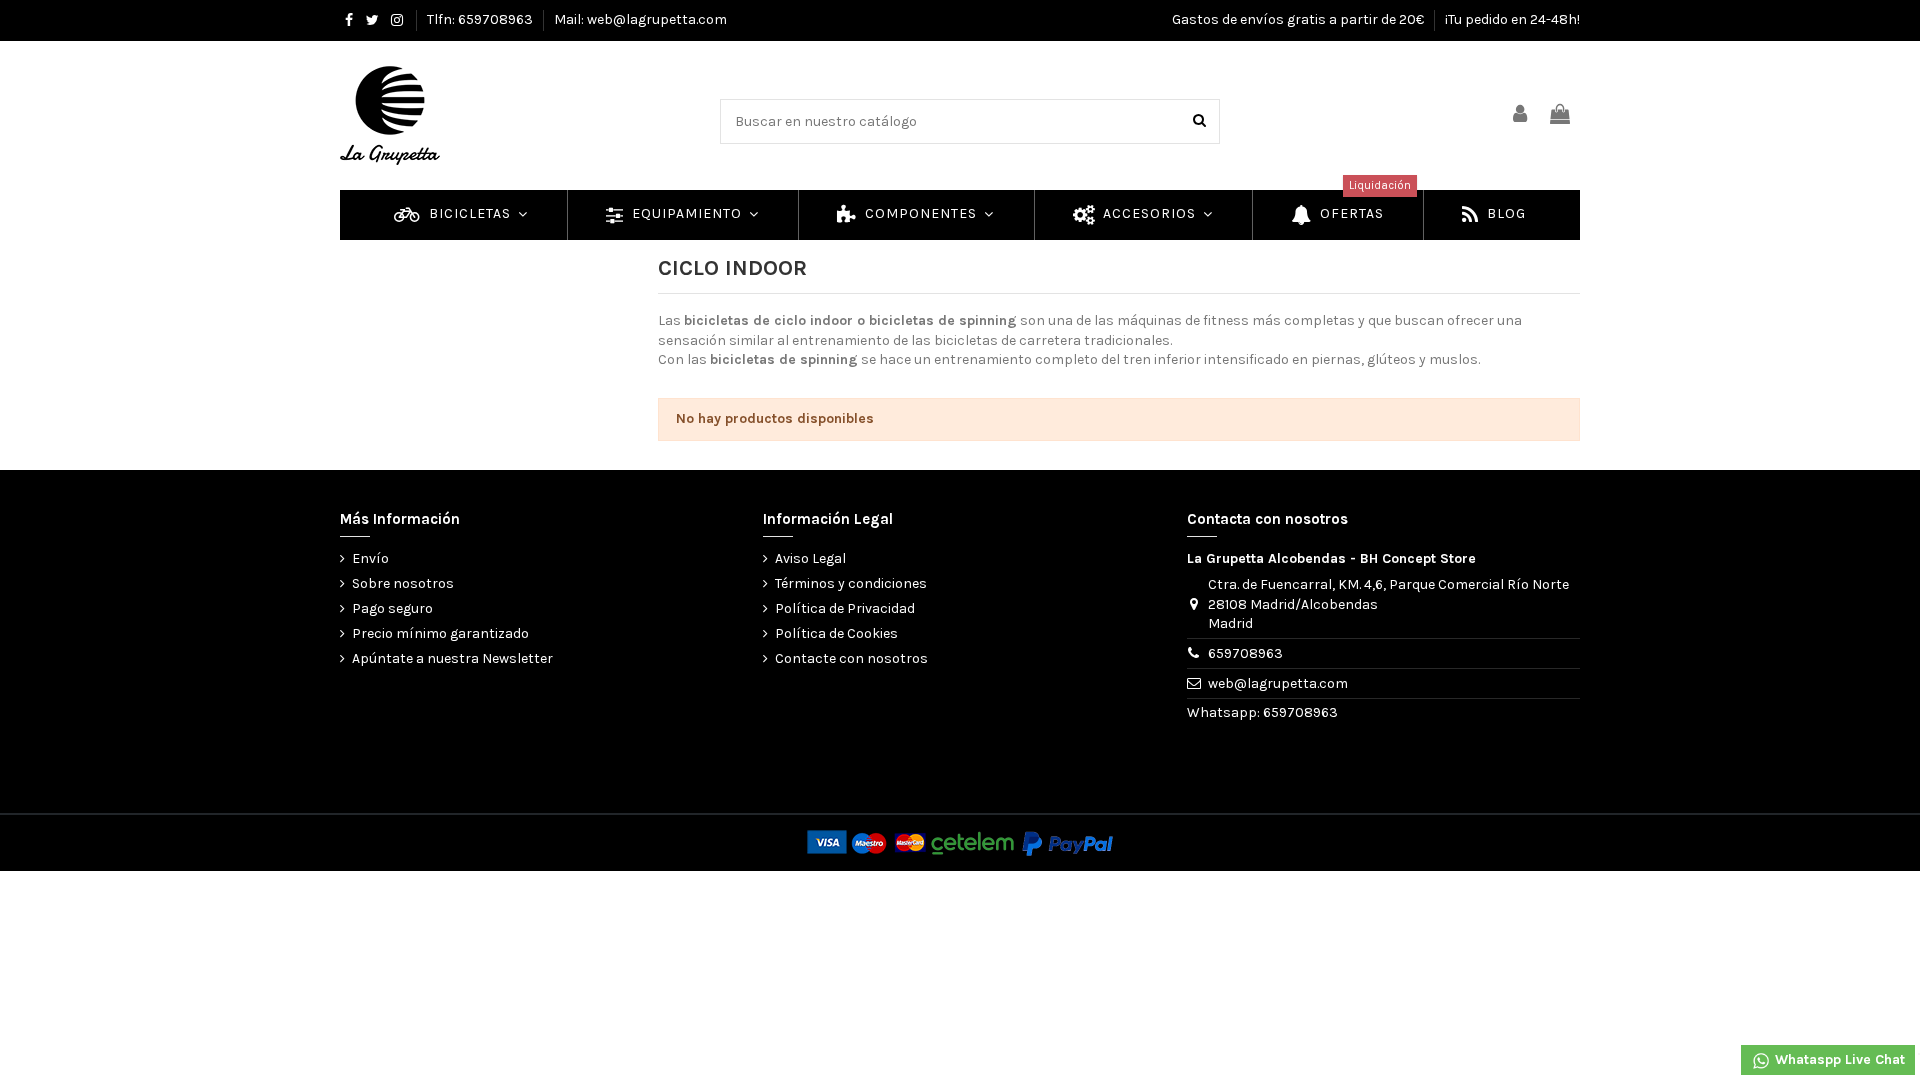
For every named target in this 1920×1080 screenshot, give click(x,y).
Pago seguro (392, 608)
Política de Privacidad (845, 608)
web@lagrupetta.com (1278, 683)
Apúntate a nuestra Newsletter (452, 658)
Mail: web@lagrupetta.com (640, 19)
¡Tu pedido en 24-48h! (1512, 19)
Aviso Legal (810, 558)
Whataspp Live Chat (1838, 1059)
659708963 (1245, 653)
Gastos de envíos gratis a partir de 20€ (1299, 19)
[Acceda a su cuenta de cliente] (1521, 115)
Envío (370, 558)
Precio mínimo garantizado (440, 633)
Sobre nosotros (403, 583)
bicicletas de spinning (943, 320)
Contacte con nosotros (851, 658)
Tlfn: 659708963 (481, 19)
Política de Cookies (836, 633)
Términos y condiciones (851, 583)
